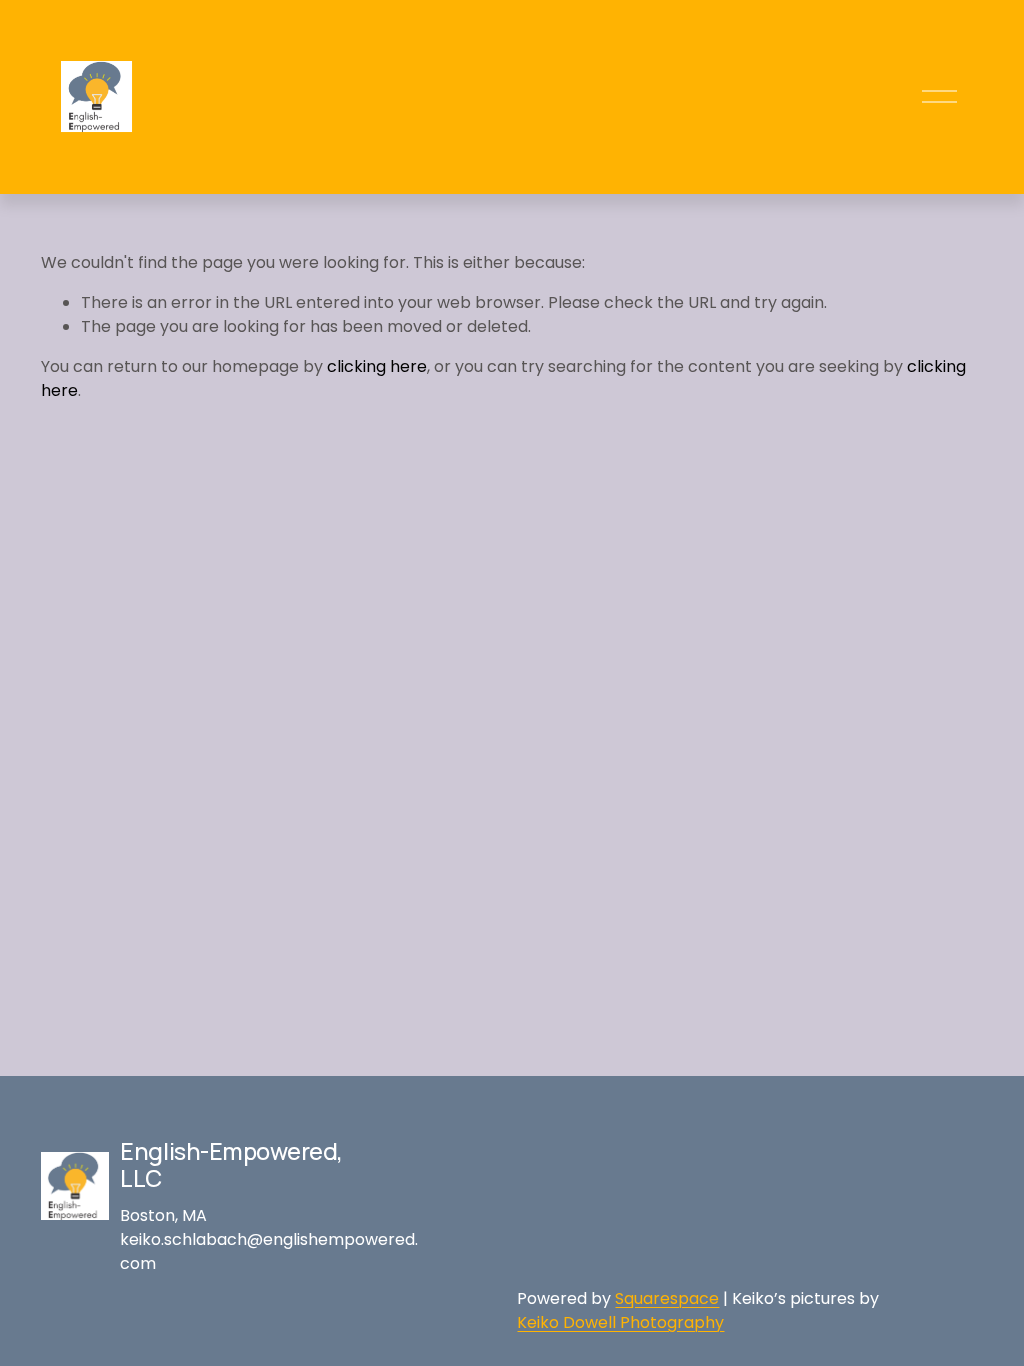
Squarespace (667, 1298)
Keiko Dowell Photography (620, 1322)
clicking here (377, 366)
